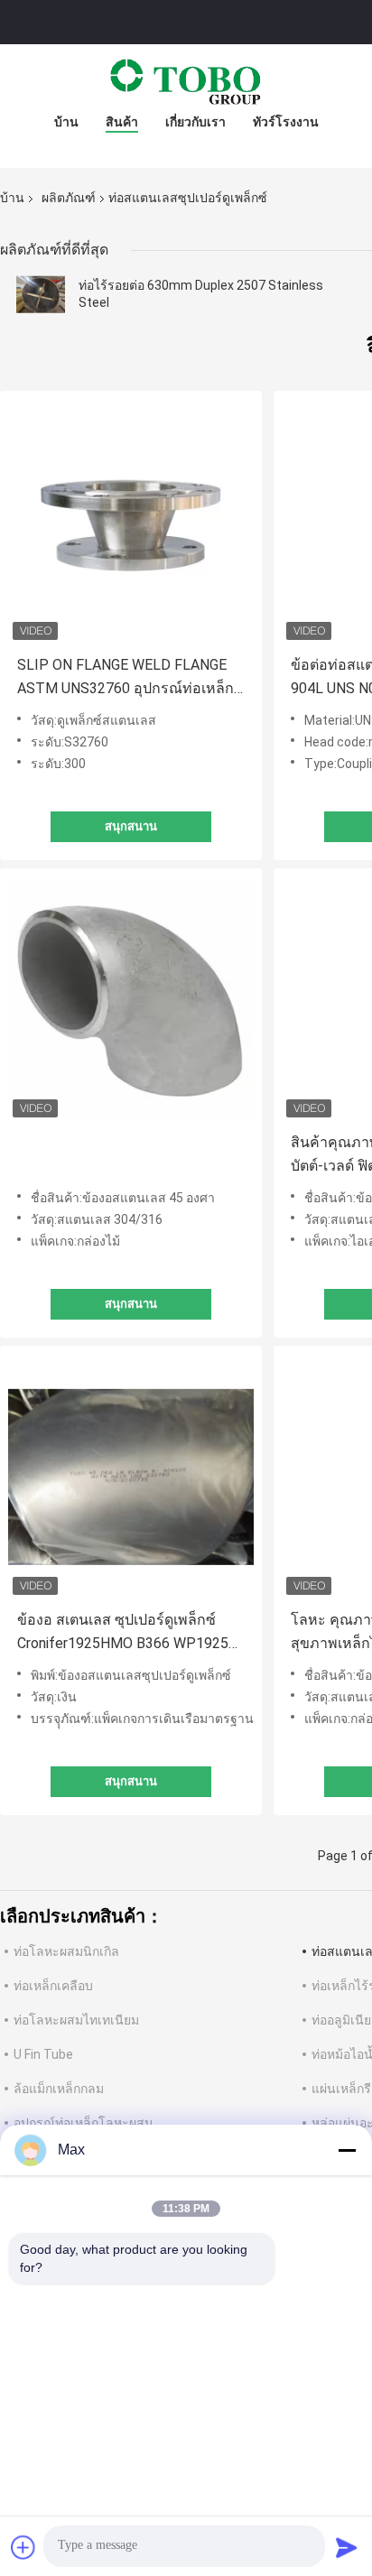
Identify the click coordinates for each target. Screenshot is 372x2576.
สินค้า (122, 122)
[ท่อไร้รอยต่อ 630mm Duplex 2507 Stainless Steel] (41, 294)
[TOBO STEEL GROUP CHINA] (186, 80)
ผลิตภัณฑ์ (69, 198)
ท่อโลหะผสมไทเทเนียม (76, 2020)
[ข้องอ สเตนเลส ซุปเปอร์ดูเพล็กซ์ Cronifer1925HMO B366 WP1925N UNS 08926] (131, 1477)
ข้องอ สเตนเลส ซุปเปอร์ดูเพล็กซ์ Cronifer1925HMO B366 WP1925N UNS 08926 (128, 1633)
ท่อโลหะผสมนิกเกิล (66, 1951)
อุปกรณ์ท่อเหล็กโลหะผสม (83, 2123)
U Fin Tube (43, 2054)
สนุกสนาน (131, 826)
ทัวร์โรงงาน (286, 122)
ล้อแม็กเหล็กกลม (59, 2089)
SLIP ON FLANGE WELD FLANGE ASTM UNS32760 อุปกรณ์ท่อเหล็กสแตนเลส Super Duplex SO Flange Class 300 (130, 678)
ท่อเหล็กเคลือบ (53, 1986)
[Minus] (347, 2150)
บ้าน (66, 122)
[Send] (347, 2547)
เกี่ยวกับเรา (195, 122)
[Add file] (23, 2547)
